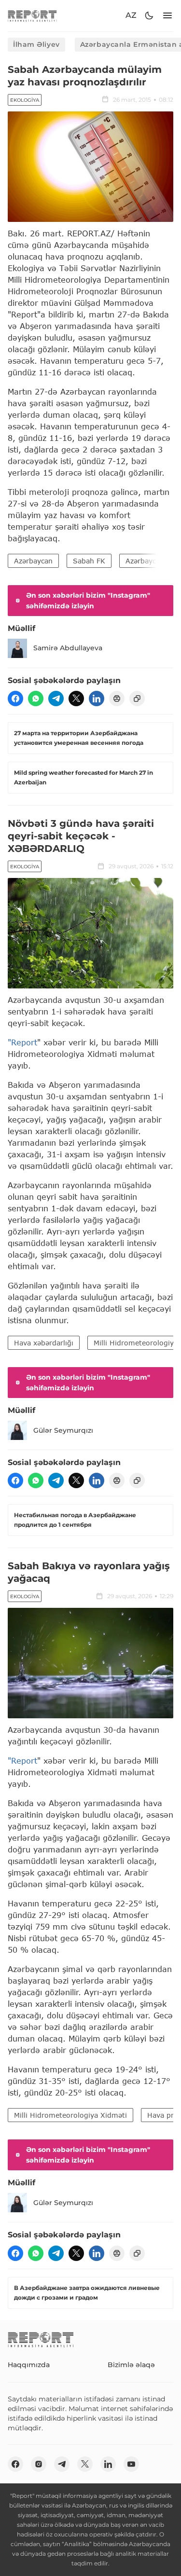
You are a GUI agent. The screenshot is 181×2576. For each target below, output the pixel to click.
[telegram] (56, 699)
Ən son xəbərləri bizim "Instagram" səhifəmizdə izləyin (88, 601)
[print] (117, 699)
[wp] (36, 699)
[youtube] (131, 2464)
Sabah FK (89, 561)
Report (24, 1042)
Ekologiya (25, 100)
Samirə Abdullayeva (68, 648)
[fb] (15, 699)
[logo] (32, 16)
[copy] (137, 699)
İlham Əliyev (36, 44)
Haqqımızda (29, 2365)
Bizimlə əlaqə (131, 2365)
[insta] (39, 2464)
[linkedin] (97, 699)
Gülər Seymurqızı (63, 1430)
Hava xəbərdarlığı (44, 1343)
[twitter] (76, 699)
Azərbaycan (33, 561)
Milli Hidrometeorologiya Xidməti (70, 2115)
